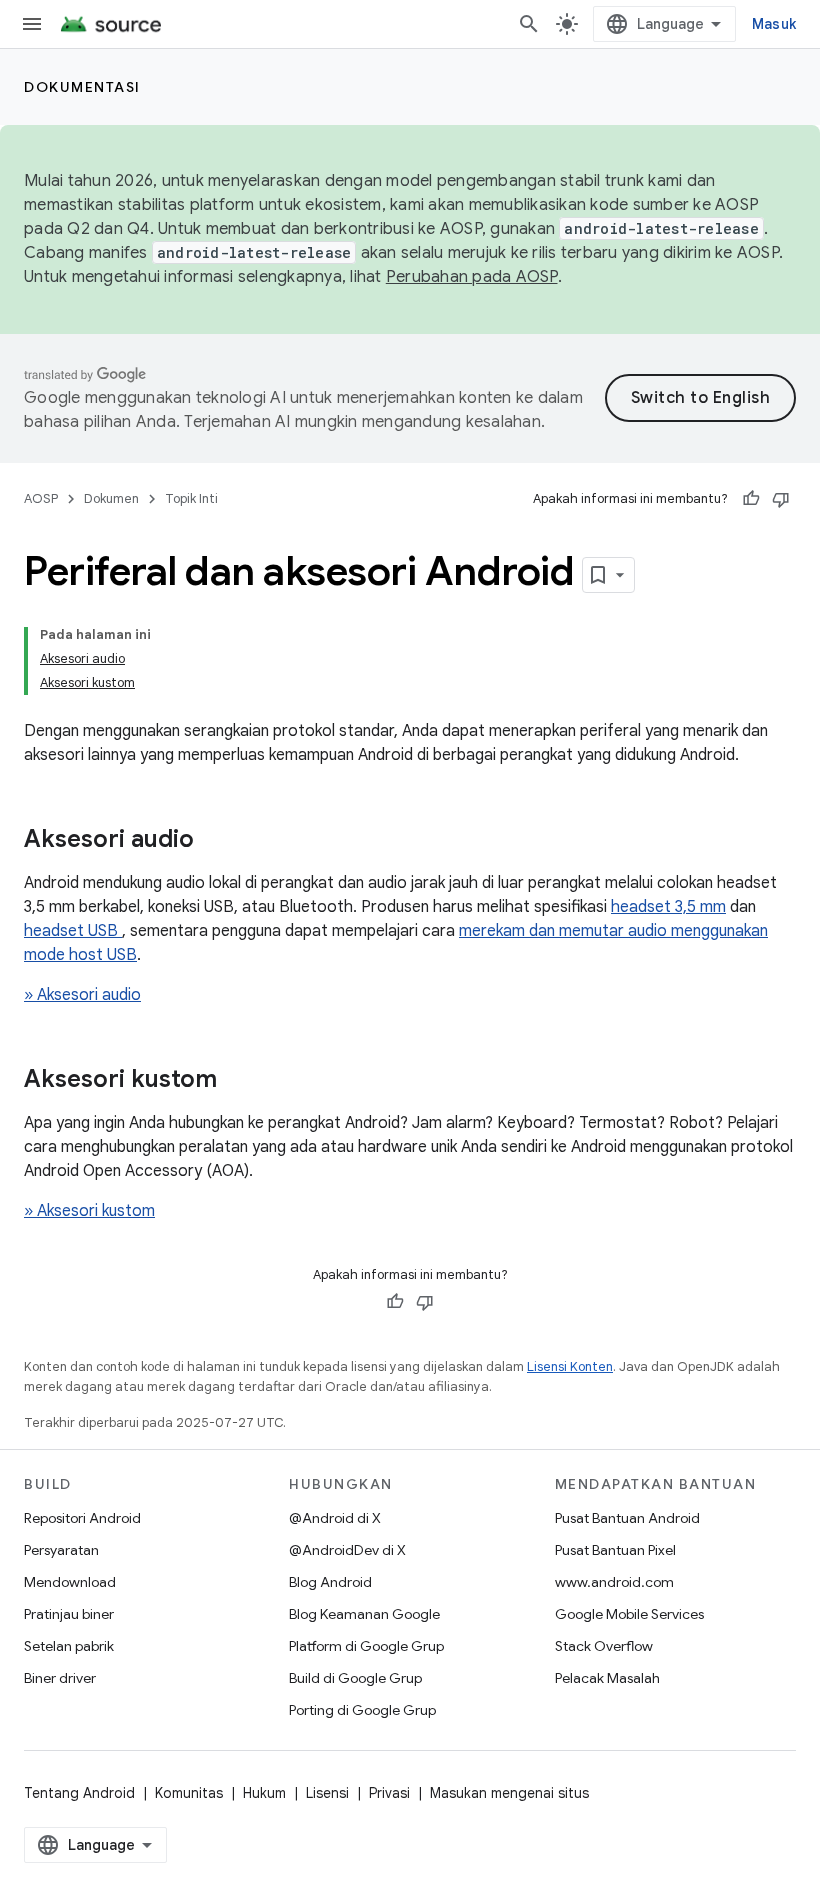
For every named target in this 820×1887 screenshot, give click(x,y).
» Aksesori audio (82, 995)
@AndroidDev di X (347, 1550)
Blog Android (330, 1582)
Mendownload (70, 1582)
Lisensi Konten (570, 1366)
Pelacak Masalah (607, 1678)
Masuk (774, 24)
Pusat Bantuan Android (627, 1518)
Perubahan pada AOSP (472, 277)
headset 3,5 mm (668, 907)
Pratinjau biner (69, 1614)
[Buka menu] (32, 24)
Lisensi (327, 1793)
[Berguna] (751, 499)
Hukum (264, 1793)
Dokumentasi (82, 87)
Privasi (389, 1793)
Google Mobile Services (629, 1614)
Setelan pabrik (69, 1646)
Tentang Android (79, 1793)
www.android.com (614, 1582)
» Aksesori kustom (89, 1211)
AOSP (41, 498)
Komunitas (189, 1793)
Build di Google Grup (355, 1678)
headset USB (73, 931)
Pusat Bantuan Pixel (615, 1550)
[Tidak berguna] (781, 499)
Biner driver (60, 1678)
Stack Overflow (604, 1646)
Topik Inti (191, 498)
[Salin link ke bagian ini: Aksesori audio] (214, 841)
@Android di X (335, 1518)
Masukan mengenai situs (509, 1793)
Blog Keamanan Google (364, 1614)
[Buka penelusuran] (529, 24)
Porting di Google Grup (362, 1710)
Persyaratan (61, 1550)
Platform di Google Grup (366, 1646)
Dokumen (111, 498)
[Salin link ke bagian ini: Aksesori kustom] (237, 1081)
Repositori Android (82, 1518)
